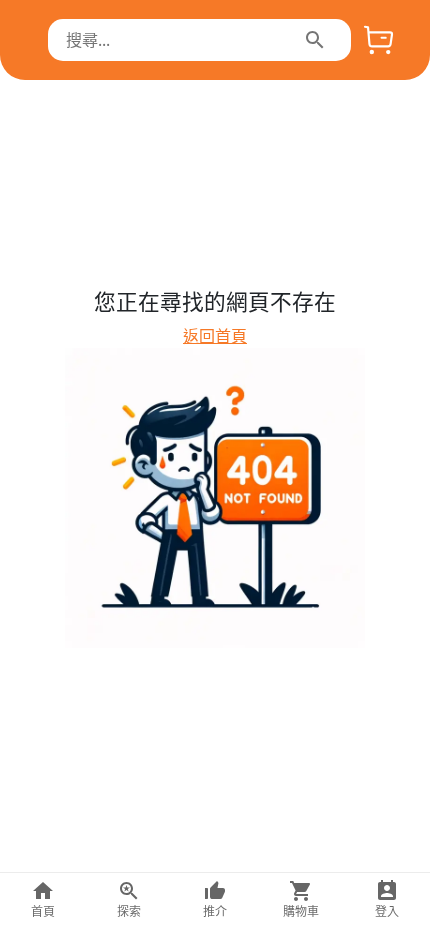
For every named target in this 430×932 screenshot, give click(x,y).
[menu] (315, 40)
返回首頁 (215, 336)
